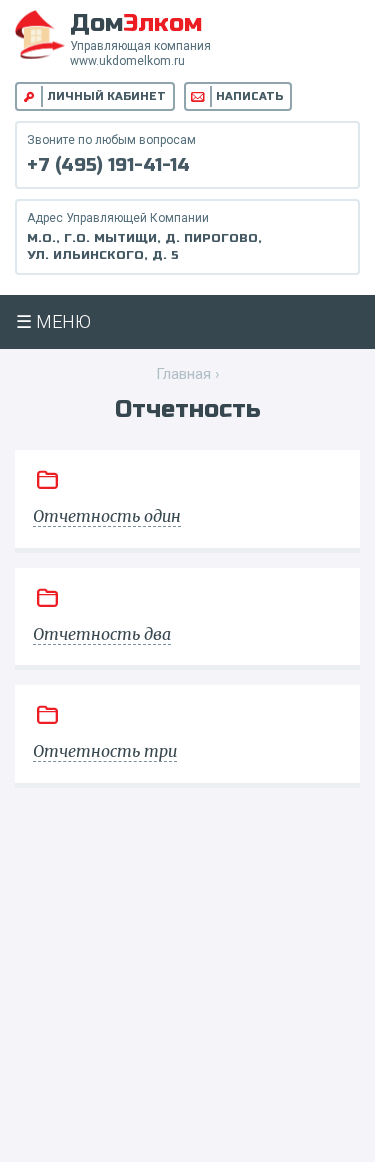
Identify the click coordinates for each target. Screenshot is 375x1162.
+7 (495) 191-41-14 (108, 165)
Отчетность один (107, 516)
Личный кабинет (106, 96)
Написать (249, 96)
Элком (136, 23)
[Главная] (40, 33)
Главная (183, 374)
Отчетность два (102, 634)
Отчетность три (105, 751)
